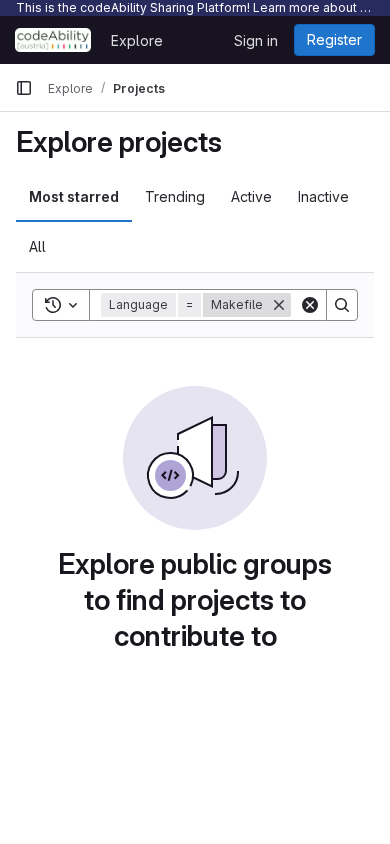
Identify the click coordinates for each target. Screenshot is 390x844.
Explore (137, 40)
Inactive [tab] (323, 196)
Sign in (256, 40)
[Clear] (310, 305)
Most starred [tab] (74, 196)
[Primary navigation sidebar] (24, 88)
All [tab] (37, 246)
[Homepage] (53, 40)
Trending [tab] (175, 196)
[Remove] (279, 305)
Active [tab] (251, 196)
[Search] (342, 305)
